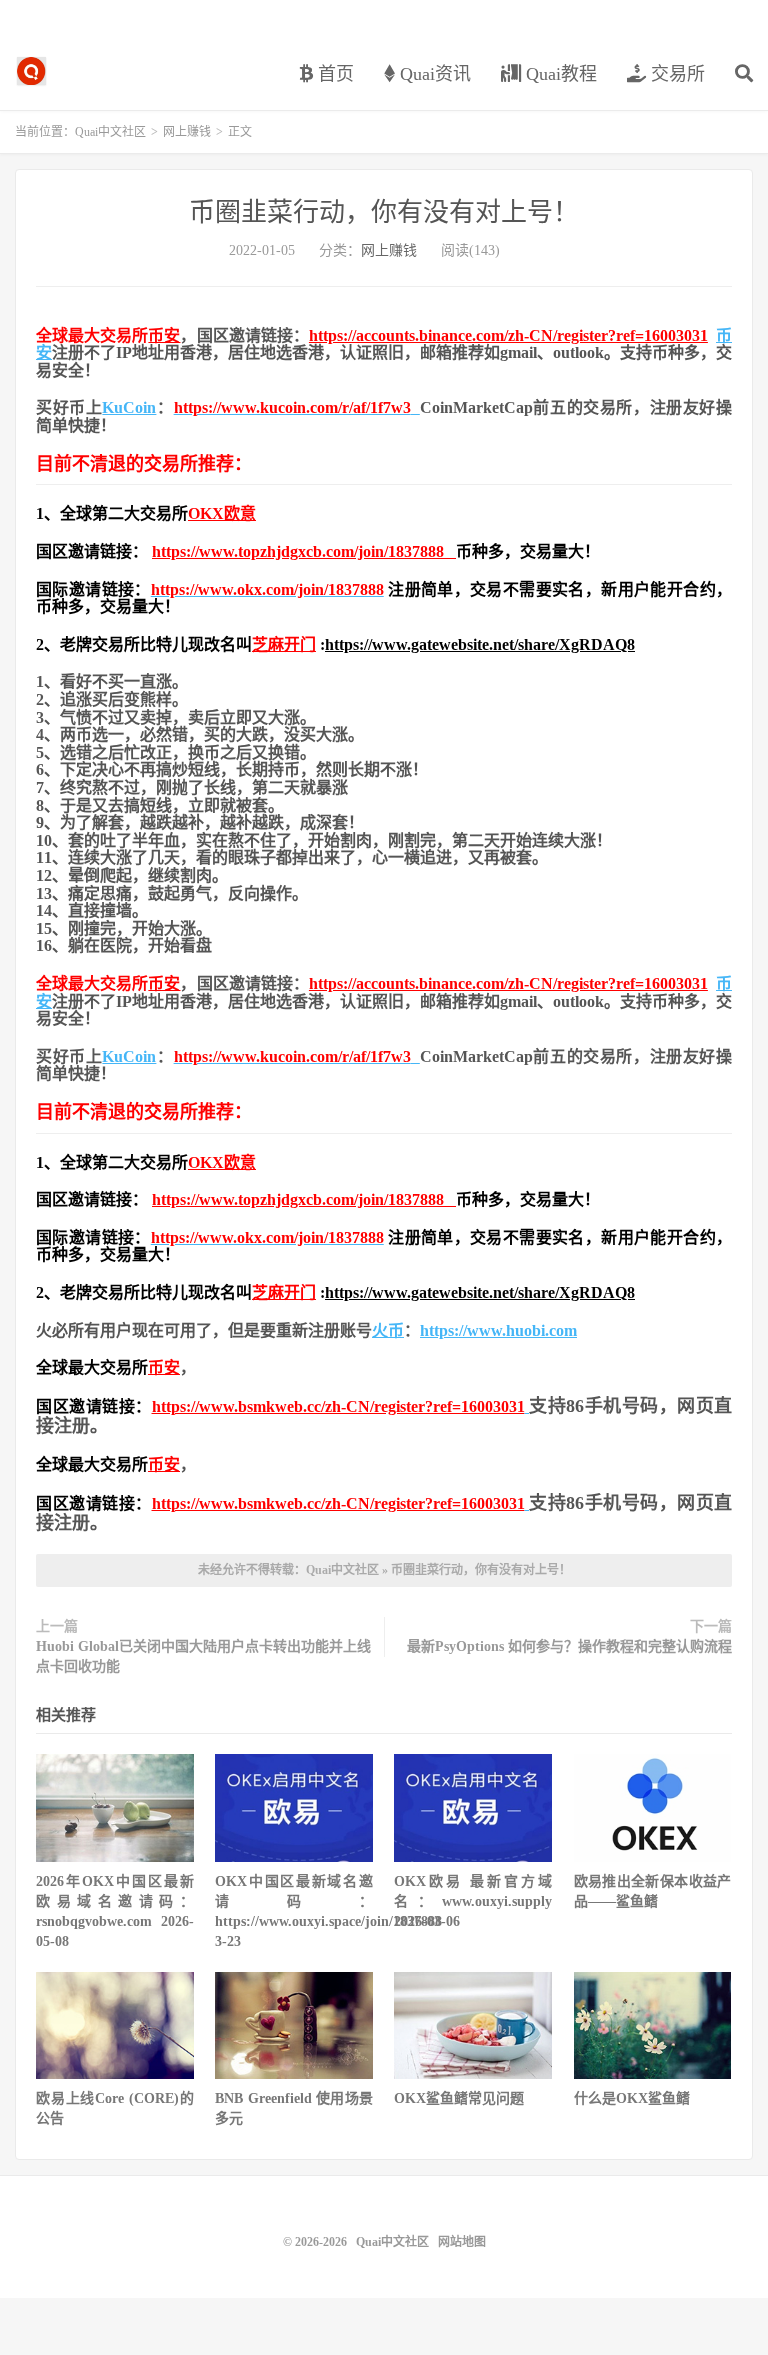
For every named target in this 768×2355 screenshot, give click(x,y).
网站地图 (462, 2242)
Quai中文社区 (31, 71)
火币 (388, 1330)
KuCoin (129, 407)
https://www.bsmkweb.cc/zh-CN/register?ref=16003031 (338, 1406)
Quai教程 (559, 74)
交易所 (675, 74)
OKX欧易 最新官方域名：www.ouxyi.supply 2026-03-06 (473, 1901)
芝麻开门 (284, 644)
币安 (164, 335)
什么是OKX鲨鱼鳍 (632, 2098)
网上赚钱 (187, 132)
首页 (333, 74)
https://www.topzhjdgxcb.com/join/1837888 (304, 551)
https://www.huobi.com (498, 1330)
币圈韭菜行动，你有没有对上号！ (384, 212)
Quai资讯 (433, 74)
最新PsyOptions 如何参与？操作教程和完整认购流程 (569, 1646)
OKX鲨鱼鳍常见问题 (459, 2098)
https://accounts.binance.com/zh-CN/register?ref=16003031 (508, 335)
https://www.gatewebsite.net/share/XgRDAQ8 (480, 644)
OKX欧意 (222, 513)
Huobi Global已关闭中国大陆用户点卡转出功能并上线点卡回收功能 (203, 1656)
